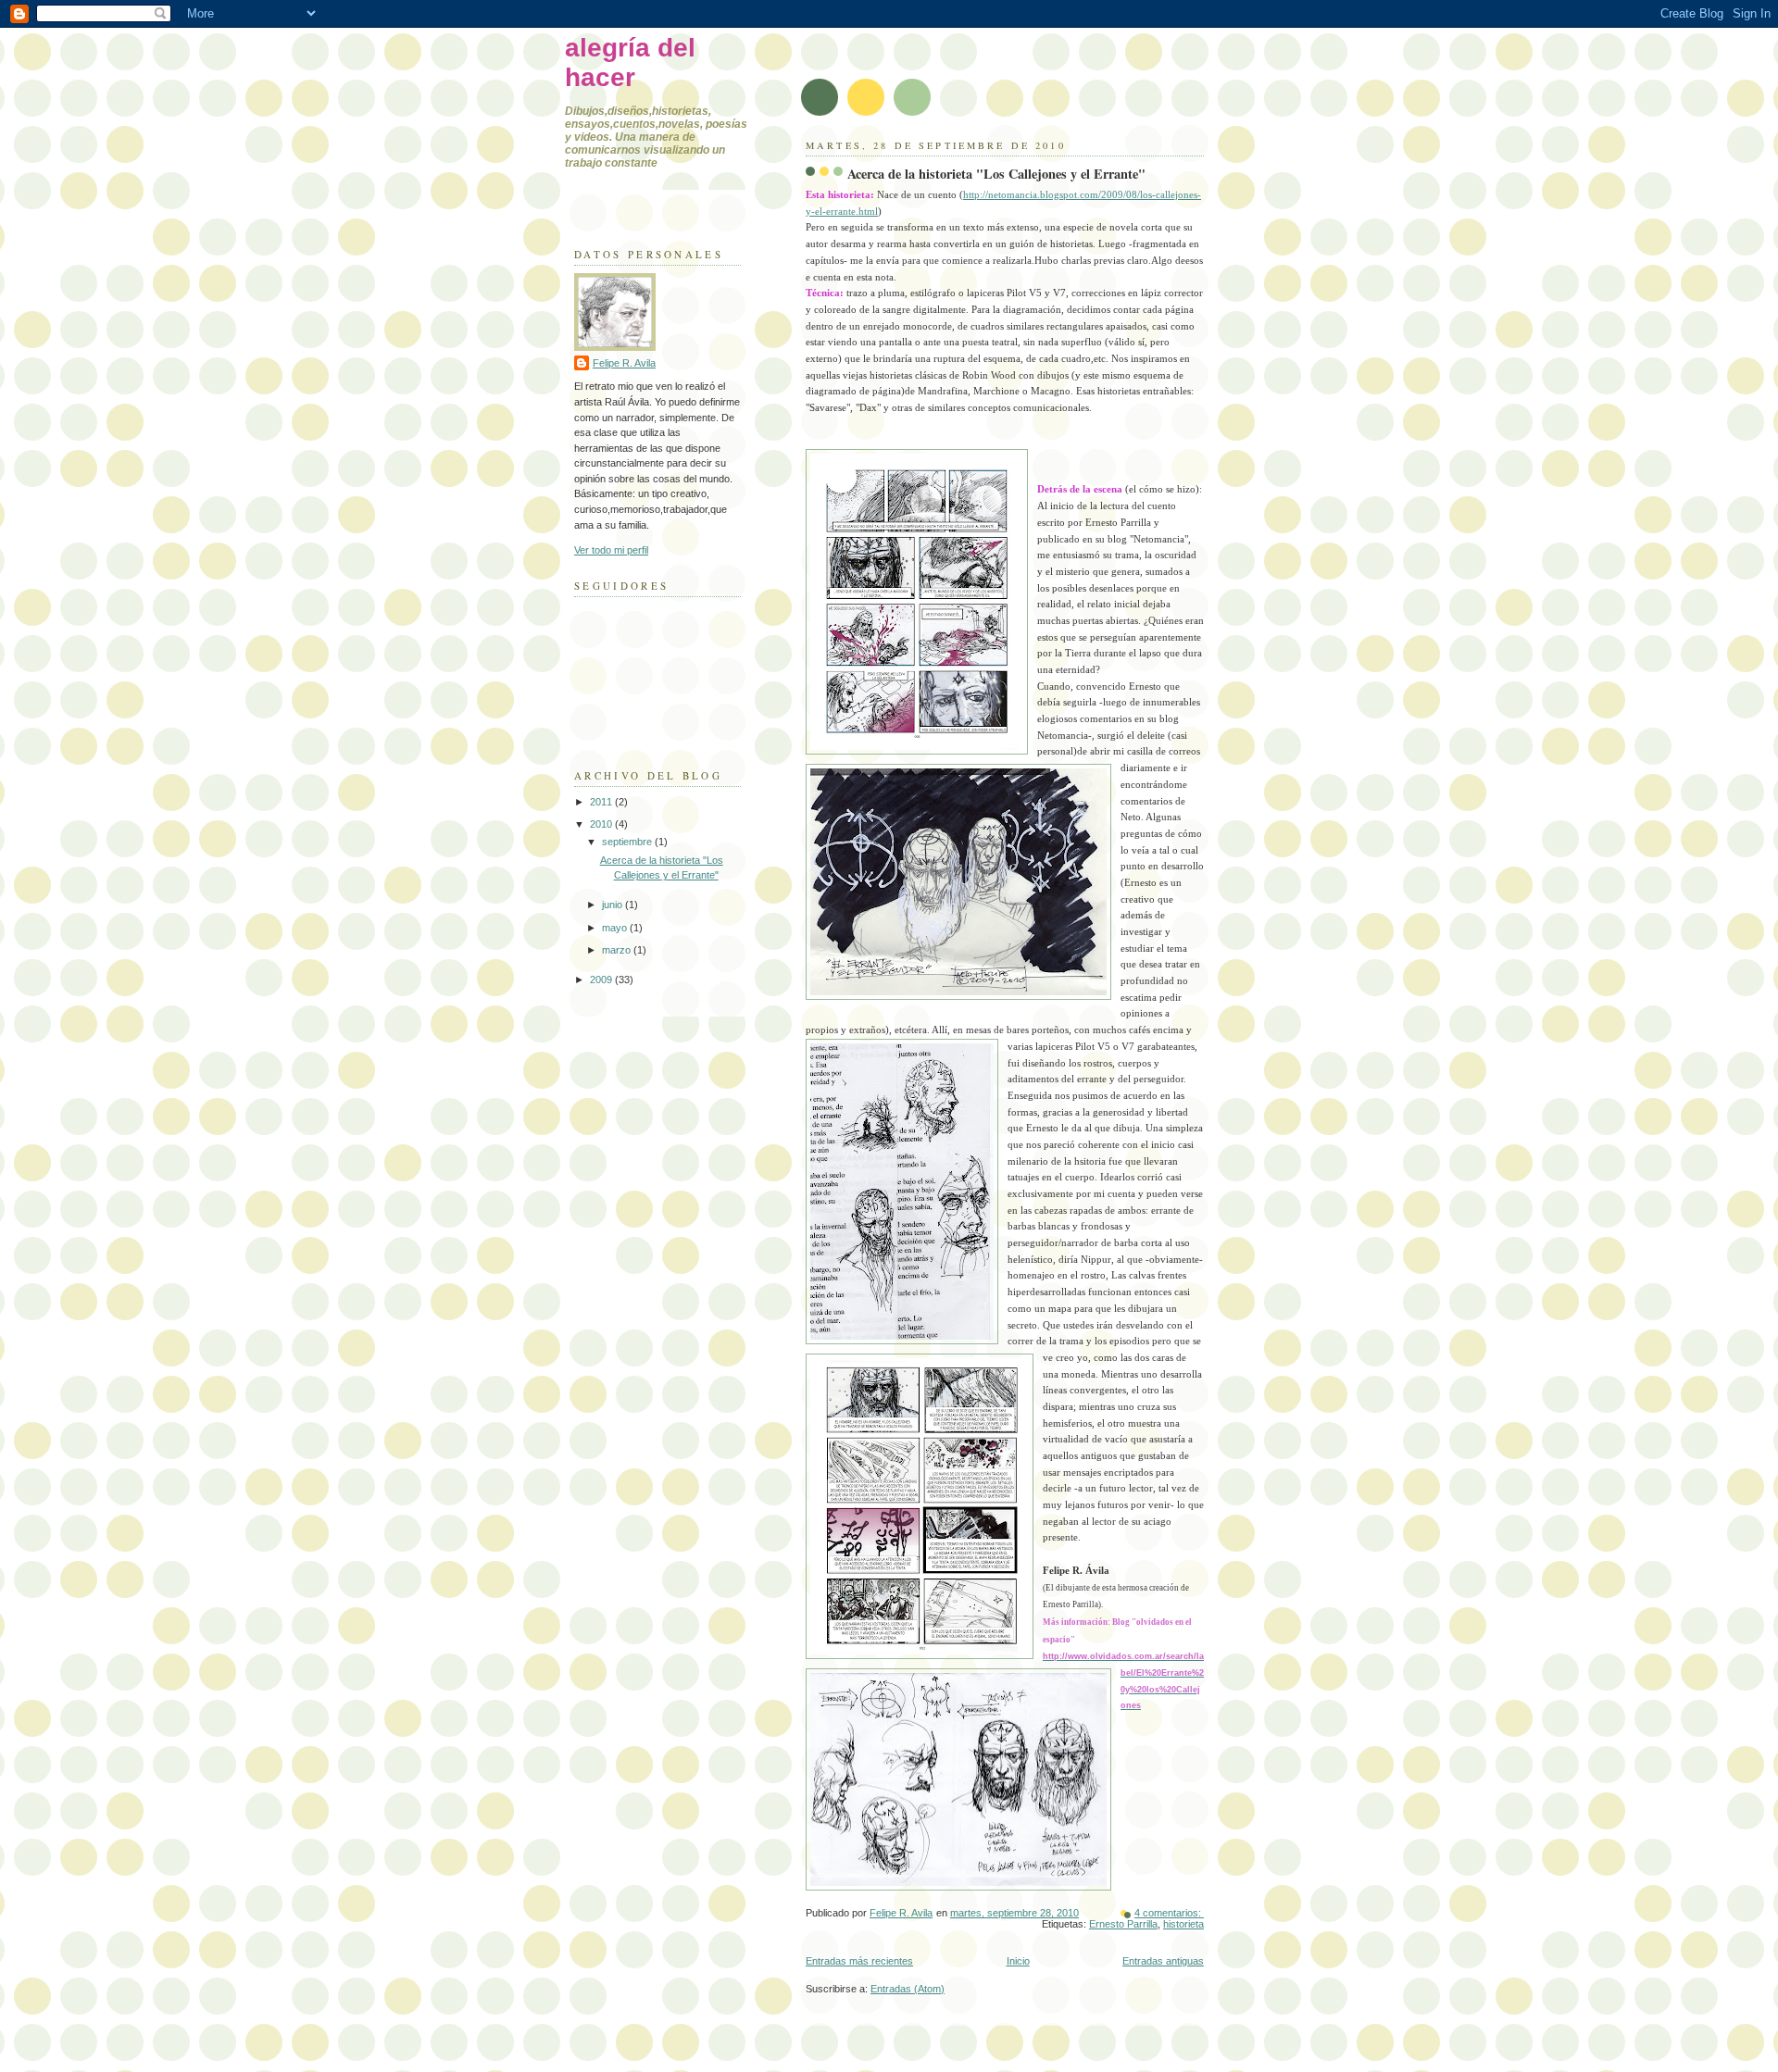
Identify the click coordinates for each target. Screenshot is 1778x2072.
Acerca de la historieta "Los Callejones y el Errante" (996, 174)
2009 (602, 980)
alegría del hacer (630, 62)
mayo (616, 928)
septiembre (628, 842)
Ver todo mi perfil (611, 550)
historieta (1183, 1924)
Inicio (1018, 1961)
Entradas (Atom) (908, 1989)
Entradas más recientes (859, 1961)
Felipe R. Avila (624, 363)
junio (614, 905)
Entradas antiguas (1163, 1961)
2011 (602, 802)
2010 (602, 824)
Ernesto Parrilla (1123, 1924)
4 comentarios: (1169, 1913)
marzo (618, 950)
